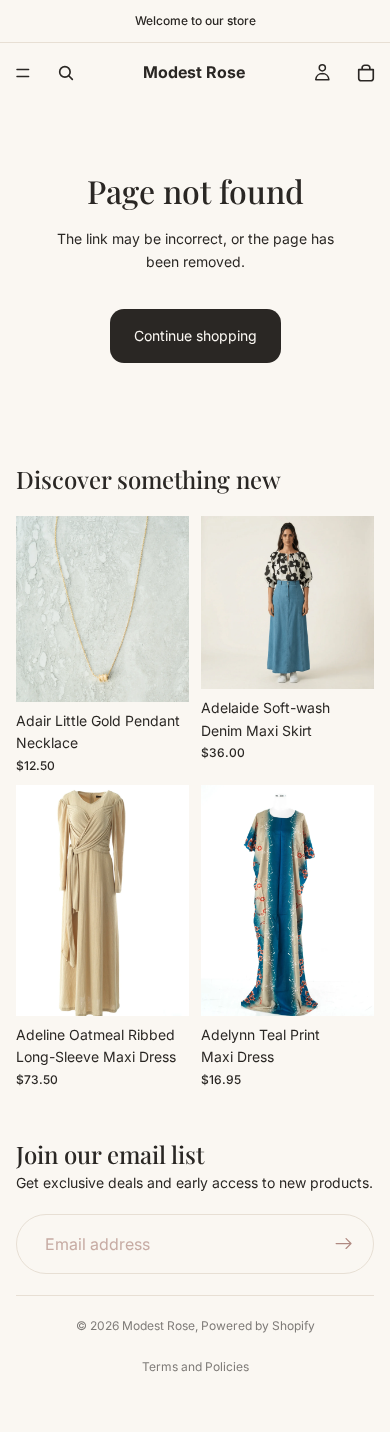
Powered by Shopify (258, 1325)
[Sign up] (344, 1244)
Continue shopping (195, 335)
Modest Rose (158, 1325)
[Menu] (23, 73)
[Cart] (366, 73)
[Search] (66, 73)
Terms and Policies (195, 1366)
